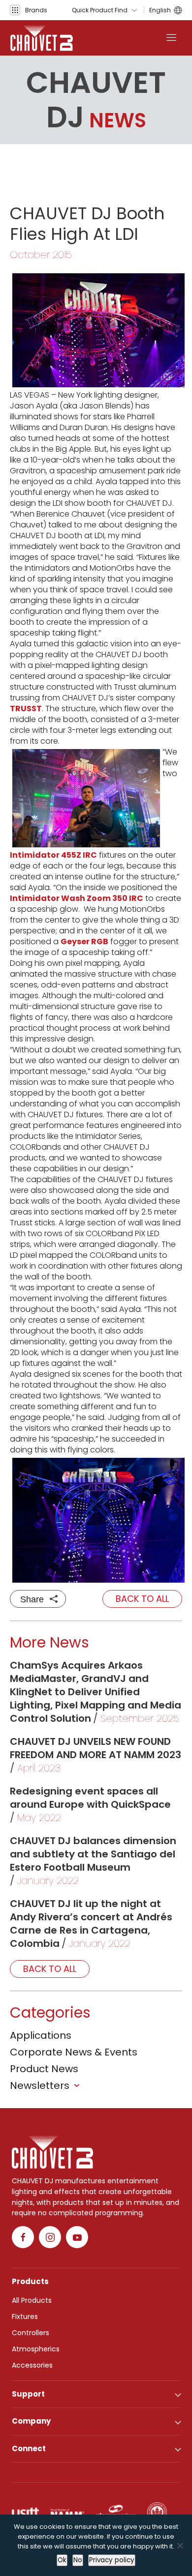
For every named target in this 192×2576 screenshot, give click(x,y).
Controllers (31, 2333)
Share (32, 1599)
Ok (62, 2560)
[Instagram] (50, 2237)
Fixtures (25, 2316)
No (78, 2560)
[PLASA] (116, 2512)
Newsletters (40, 2085)
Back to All (142, 1599)
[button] (29, 10)
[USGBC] (157, 2512)
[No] (180, 2546)
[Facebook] (23, 2237)
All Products (32, 2300)
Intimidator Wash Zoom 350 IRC (77, 898)
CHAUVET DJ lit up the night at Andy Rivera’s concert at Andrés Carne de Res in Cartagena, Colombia (91, 1924)
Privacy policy (112, 2560)
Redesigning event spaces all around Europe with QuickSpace (90, 1798)
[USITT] (25, 2512)
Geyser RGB (84, 941)
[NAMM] (67, 2512)
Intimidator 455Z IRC (53, 855)
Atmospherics (36, 2349)
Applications (41, 2035)
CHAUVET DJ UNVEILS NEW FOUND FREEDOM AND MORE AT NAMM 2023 (96, 1748)
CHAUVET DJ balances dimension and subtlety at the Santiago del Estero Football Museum (93, 1854)
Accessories (32, 2365)
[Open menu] (171, 38)
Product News (44, 2069)
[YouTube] (77, 2237)
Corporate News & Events (74, 2052)
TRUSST (26, 709)
